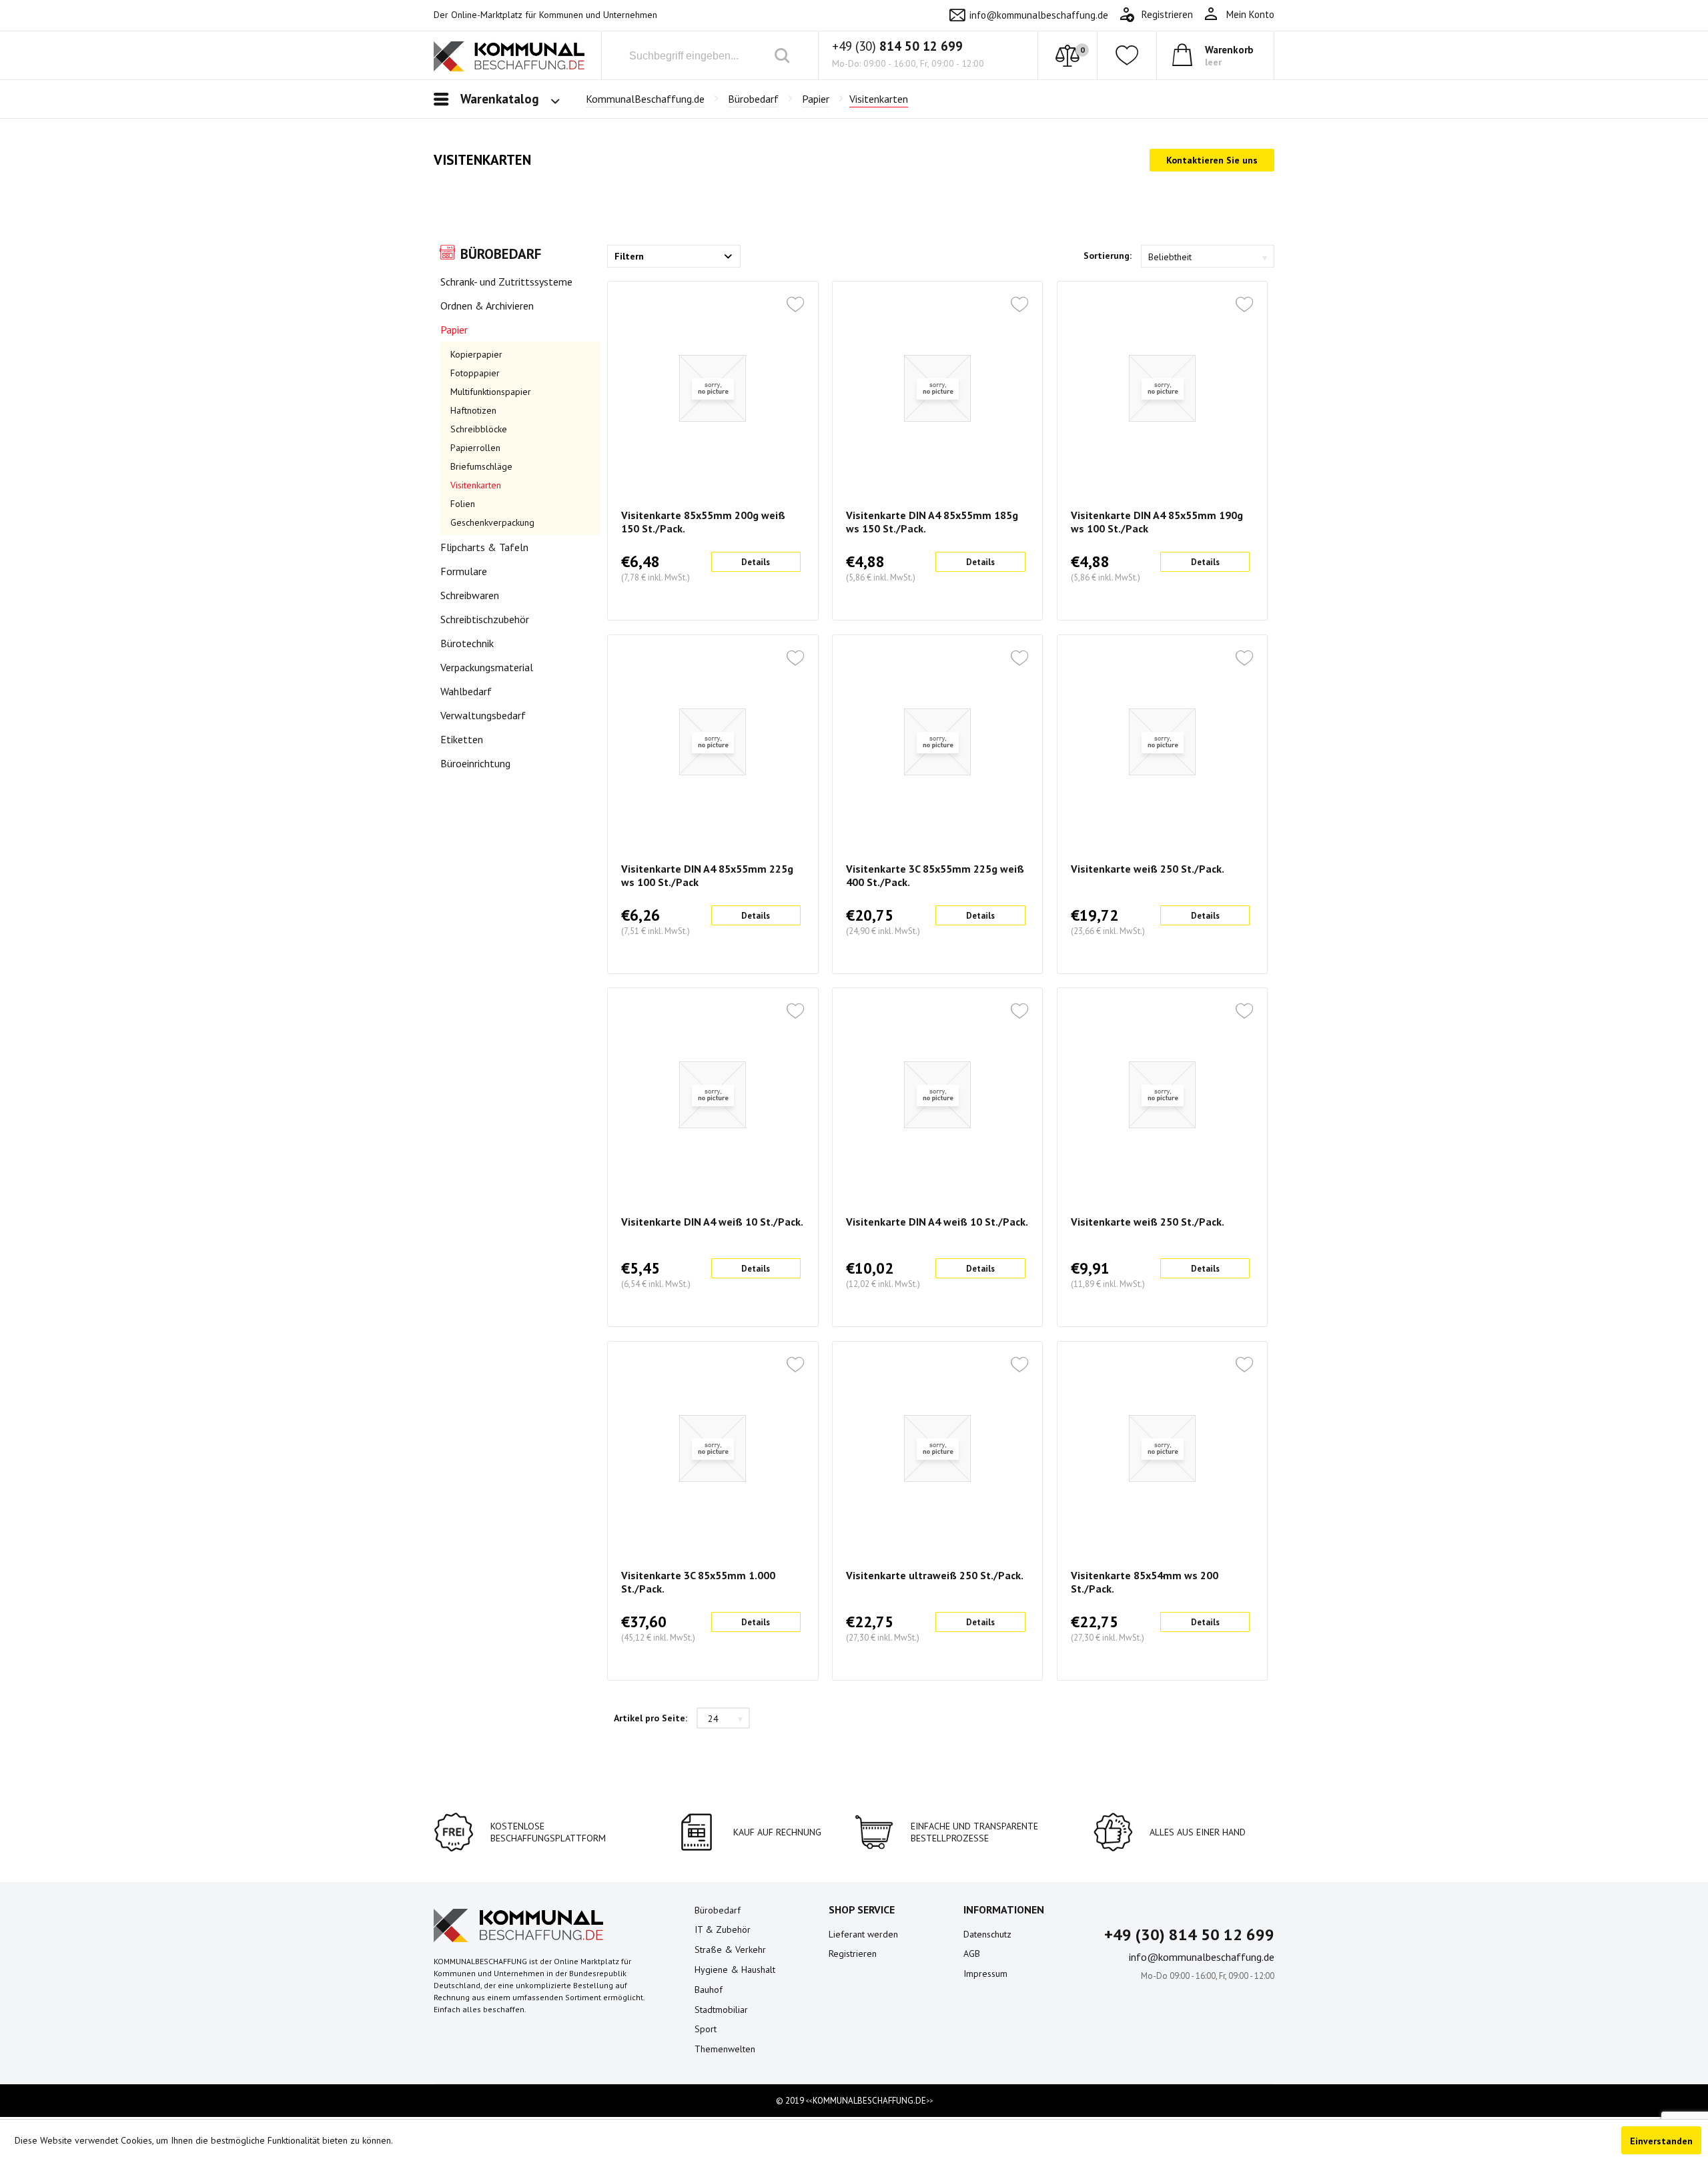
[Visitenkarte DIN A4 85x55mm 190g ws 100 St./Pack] (1162, 388)
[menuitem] (1239, 15)
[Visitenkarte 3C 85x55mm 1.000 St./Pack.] (713, 1448)
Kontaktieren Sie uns (1212, 160)
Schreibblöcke (479, 429)
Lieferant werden (863, 1934)
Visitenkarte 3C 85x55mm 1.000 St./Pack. (698, 1582)
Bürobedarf (501, 254)
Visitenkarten (476, 485)
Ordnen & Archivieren (487, 306)
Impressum (985, 1974)
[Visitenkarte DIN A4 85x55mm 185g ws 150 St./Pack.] (937, 388)
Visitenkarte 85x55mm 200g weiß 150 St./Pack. (703, 522)
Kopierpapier (476, 354)
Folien (463, 504)
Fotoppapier (475, 373)
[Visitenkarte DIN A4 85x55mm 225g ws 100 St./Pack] (713, 742)
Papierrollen (475, 448)
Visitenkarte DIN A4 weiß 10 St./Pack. (712, 1222)
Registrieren (853, 1954)
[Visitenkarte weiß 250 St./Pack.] (1162, 742)
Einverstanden (1661, 2141)
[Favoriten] (1127, 55)
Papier (454, 330)
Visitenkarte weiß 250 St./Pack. (1148, 869)
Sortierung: (1108, 256)
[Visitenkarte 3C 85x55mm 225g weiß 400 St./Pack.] (937, 742)
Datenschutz (987, 1934)
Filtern (629, 256)
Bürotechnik (467, 643)
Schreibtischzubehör (485, 619)
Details (756, 562)
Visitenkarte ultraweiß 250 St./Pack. (935, 1575)
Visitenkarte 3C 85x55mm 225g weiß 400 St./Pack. (935, 875)
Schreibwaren (470, 595)
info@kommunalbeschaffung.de (1039, 15)
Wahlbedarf (466, 691)
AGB (972, 1954)
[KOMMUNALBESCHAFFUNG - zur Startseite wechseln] (509, 58)
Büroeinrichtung (475, 763)
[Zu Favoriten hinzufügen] (795, 306)
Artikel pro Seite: (651, 1718)
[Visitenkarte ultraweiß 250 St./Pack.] (937, 1448)
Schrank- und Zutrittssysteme (506, 282)
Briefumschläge (481, 466)
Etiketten (462, 739)
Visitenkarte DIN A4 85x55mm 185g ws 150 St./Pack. (932, 522)
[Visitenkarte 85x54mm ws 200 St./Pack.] (1162, 1448)
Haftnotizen (473, 410)
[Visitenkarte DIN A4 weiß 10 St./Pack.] (713, 1095)
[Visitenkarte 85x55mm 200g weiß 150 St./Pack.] (713, 388)
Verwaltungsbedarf (483, 715)
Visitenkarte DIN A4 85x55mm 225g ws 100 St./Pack (707, 875)
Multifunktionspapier (491, 392)
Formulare (464, 571)
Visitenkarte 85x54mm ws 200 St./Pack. (1145, 1582)
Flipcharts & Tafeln (484, 547)
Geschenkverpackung (492, 522)
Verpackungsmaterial (487, 667)
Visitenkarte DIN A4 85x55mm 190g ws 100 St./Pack (1157, 522)
